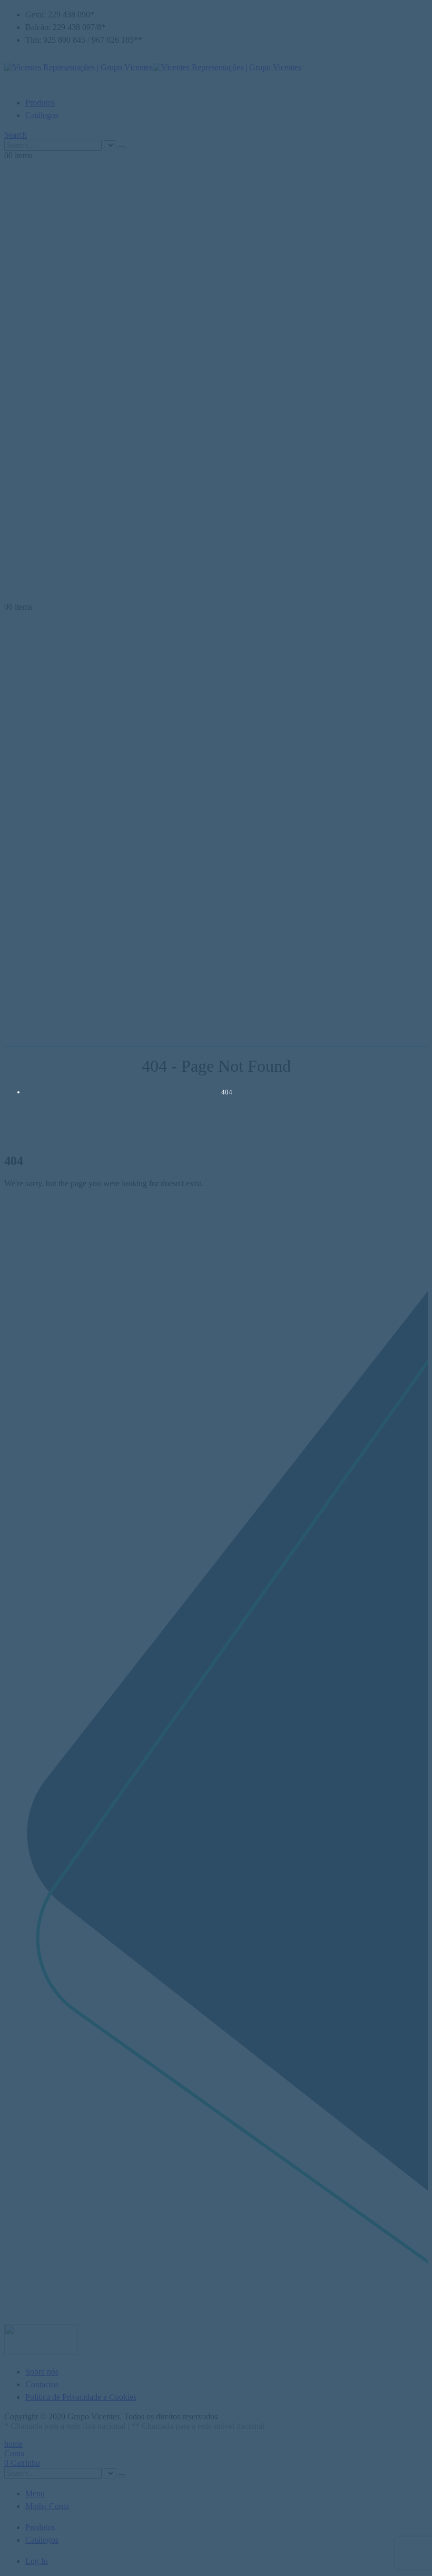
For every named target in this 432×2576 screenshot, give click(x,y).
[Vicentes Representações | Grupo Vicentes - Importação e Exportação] (153, 67)
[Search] (122, 148)
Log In (37, 2561)
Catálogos (42, 115)
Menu (35, 2493)
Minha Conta (47, 2506)
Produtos (40, 103)
